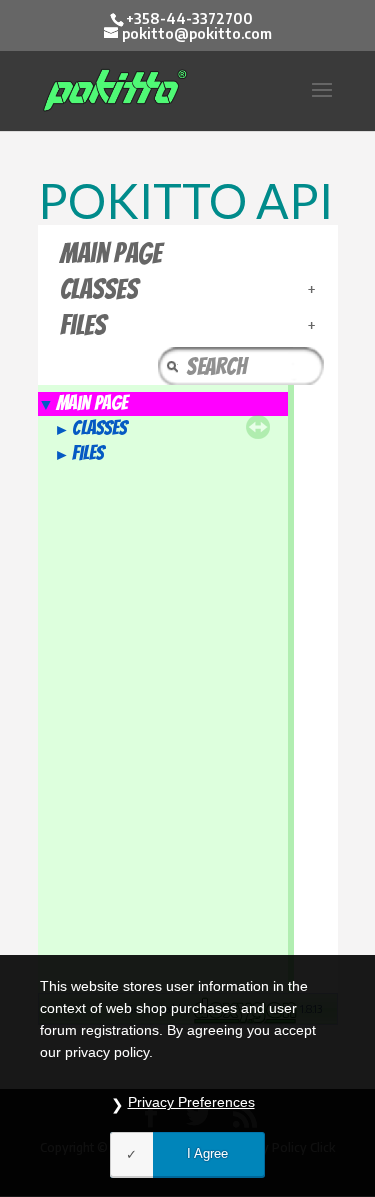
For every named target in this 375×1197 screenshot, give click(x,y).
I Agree (207, 1153)
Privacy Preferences (191, 1102)
